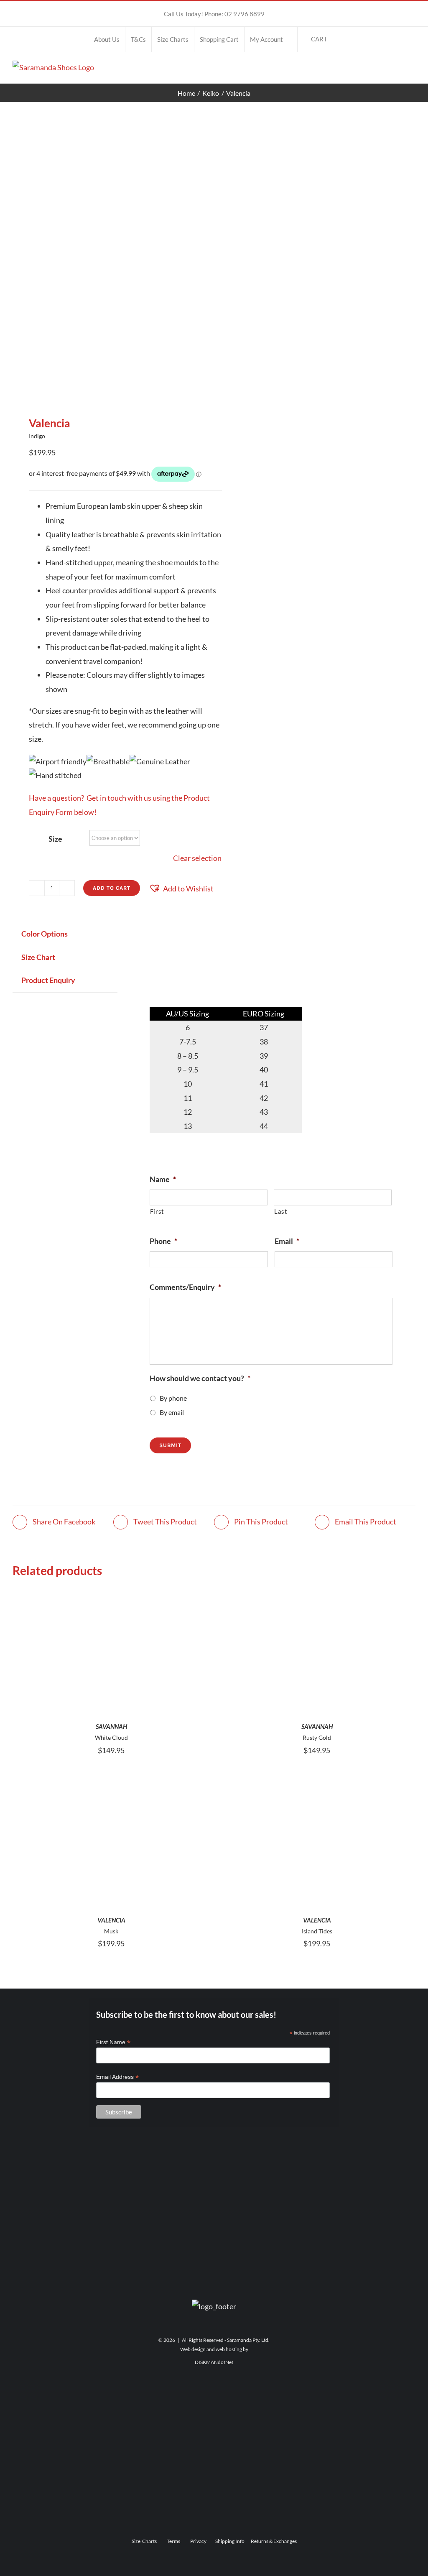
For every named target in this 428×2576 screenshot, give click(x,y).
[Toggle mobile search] (397, 69)
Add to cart (112, 888)
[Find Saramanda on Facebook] (214, 2213)
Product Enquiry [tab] (48, 980)
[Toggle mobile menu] (412, 69)
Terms (173, 2541)
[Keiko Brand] (214, 2390)
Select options (111, 1648)
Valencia (111, 1920)
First (157, 1211)
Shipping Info (230, 2541)
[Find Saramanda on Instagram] (214, 2248)
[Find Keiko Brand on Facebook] (214, 2439)
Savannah (111, 1726)
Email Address (117, 2077)
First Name (113, 2042)
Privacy (198, 2541)
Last (281, 1211)
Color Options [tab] (45, 934)
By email (172, 1412)
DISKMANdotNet (214, 2362)
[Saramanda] (214, 2164)
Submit (170, 1445)
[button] (181, 889)
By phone (173, 1398)
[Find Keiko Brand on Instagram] (214, 2475)
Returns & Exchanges (274, 2541)
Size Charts (144, 2541)
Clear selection (197, 858)
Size (55, 839)
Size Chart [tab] (38, 957)
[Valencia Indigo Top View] (109, 259)
